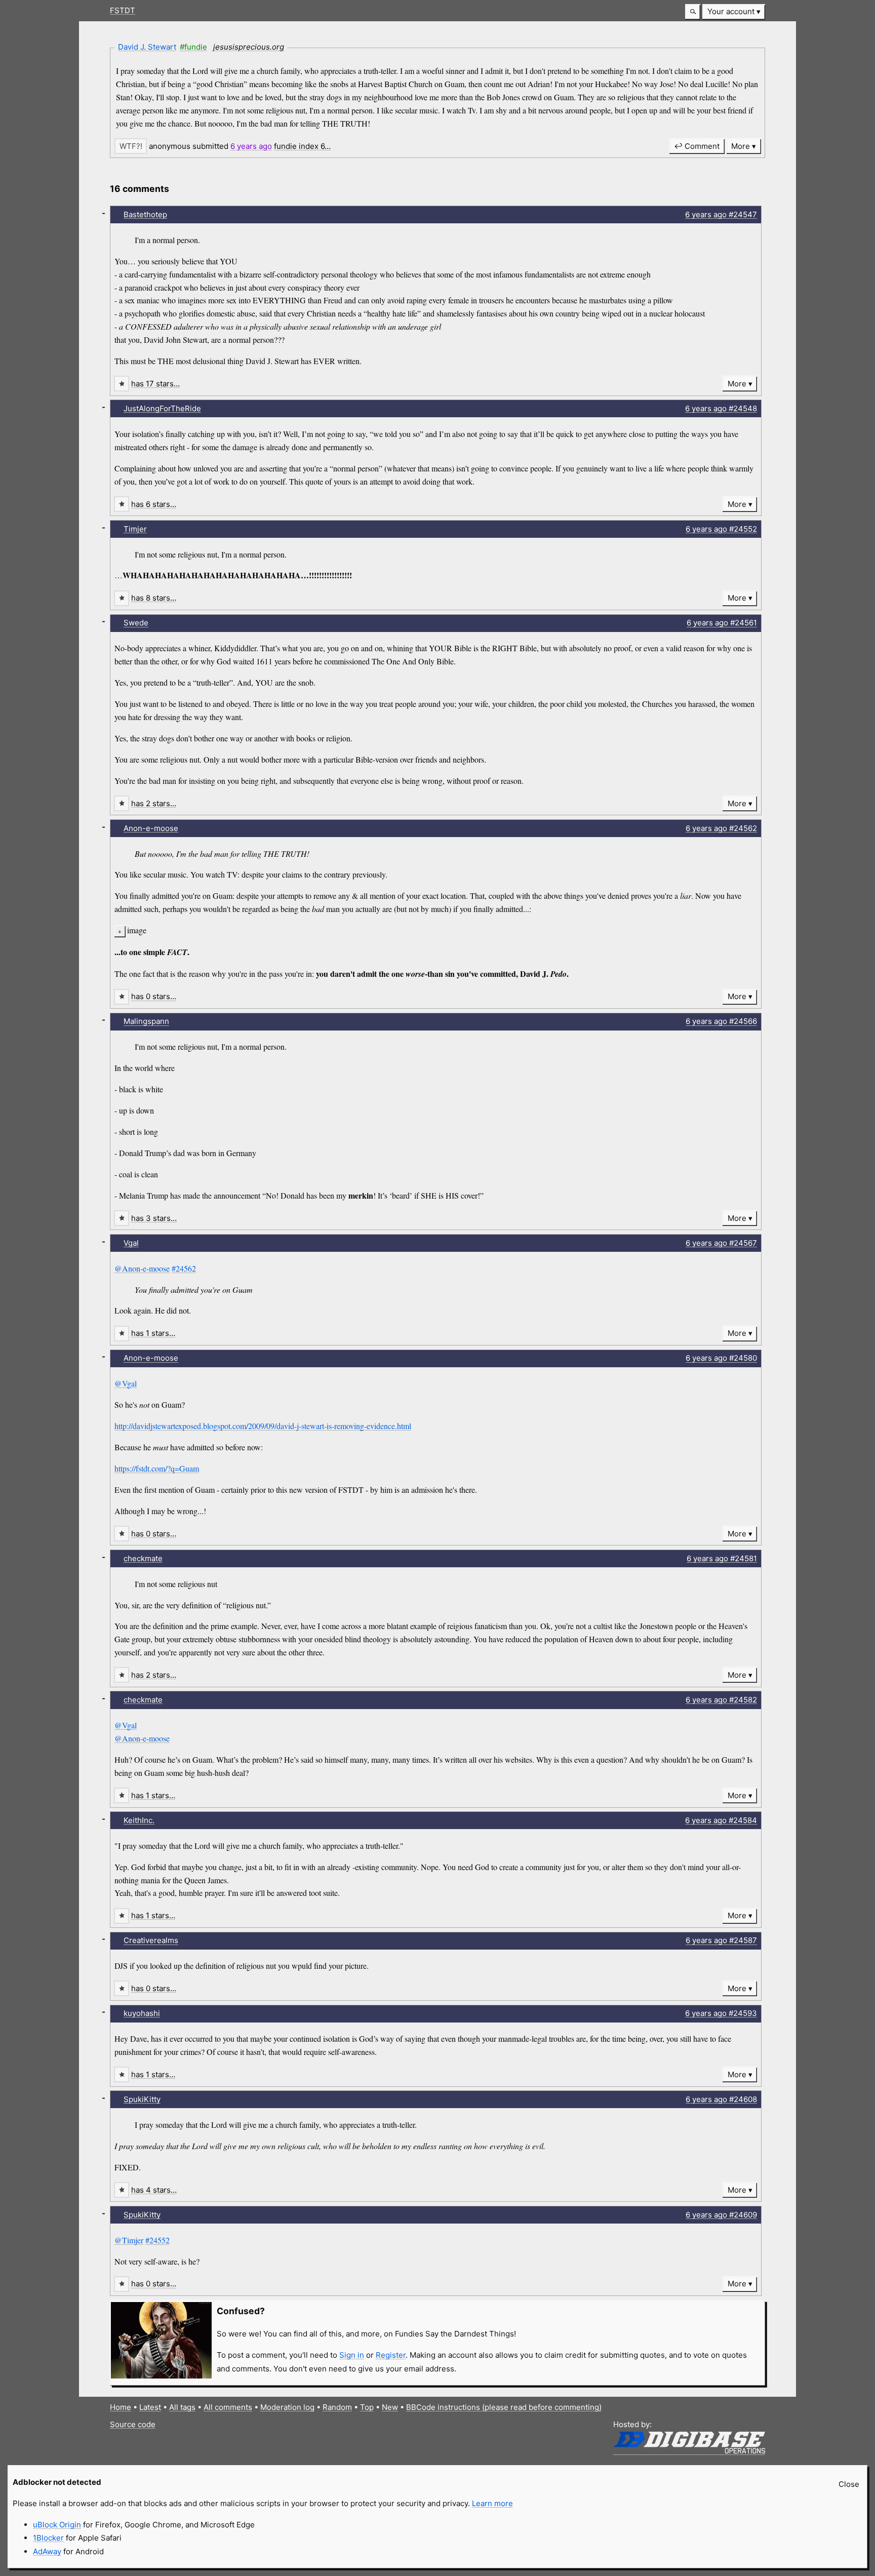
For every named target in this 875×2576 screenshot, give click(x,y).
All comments (228, 2407)
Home (121, 2407)
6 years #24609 (721, 2215)
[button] (693, 12)
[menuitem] (734, 12)
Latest (150, 2407)
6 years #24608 (721, 2099)
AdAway (47, 2551)
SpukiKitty (142, 2099)
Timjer (135, 529)
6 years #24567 (721, 1243)
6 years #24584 (721, 1820)
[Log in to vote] (131, 146)
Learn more (492, 2503)
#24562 (184, 1268)
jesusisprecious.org (249, 47)
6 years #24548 (721, 408)
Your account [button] (731, 11)
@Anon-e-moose (142, 1268)
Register (391, 2355)
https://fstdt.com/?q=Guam (157, 1468)
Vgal (131, 1243)
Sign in (352, 2355)
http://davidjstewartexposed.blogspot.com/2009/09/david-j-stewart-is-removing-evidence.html (263, 1426)
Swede (136, 623)
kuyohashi (142, 2013)
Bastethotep (145, 214)
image (137, 930)
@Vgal (126, 1383)
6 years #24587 (721, 1940)
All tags (182, 2407)
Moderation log (287, 2407)
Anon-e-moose (151, 828)
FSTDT (123, 10)
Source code (133, 2424)
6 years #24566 (721, 1021)
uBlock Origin (57, 2525)
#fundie (193, 47)
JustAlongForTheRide (162, 408)
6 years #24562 (721, 828)
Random (337, 2407)
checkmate (143, 1558)
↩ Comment (697, 146)
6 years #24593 (721, 2013)
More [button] (741, 146)
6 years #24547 (721, 214)
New (390, 2407)
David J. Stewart (147, 47)
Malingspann (146, 1021)
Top (367, 2407)
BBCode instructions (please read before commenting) (504, 2407)
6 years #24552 (721, 529)
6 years (251, 146)
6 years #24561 (722, 623)
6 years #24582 (721, 1700)
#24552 (157, 2240)
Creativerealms (151, 1940)
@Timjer (129, 2240)
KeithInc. (139, 1820)
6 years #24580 (721, 1358)
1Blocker (48, 2538)
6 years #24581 (722, 1558)
